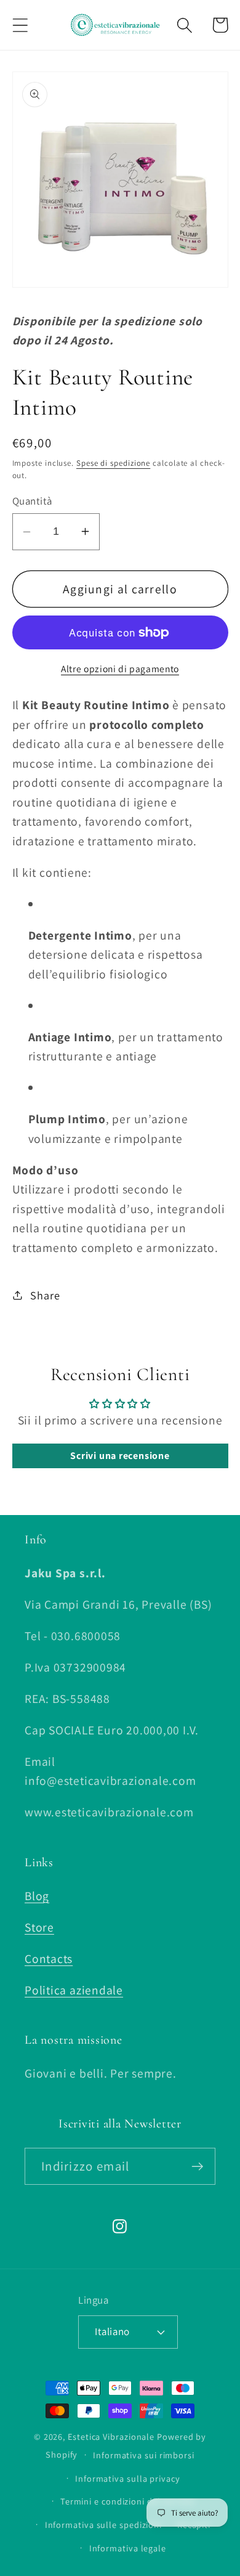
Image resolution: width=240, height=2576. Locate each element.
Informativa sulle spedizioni (103, 2525)
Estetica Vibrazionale (111, 2436)
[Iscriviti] (197, 2167)
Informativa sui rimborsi (144, 2455)
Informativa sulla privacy (128, 2478)
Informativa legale (128, 2548)
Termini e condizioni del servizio (128, 2501)
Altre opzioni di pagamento (120, 668)
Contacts (49, 1959)
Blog (37, 1896)
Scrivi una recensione (120, 1456)
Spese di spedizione (113, 463)
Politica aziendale (74, 1990)
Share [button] (45, 1295)
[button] (20, 25)
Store (39, 1927)
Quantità (32, 501)
